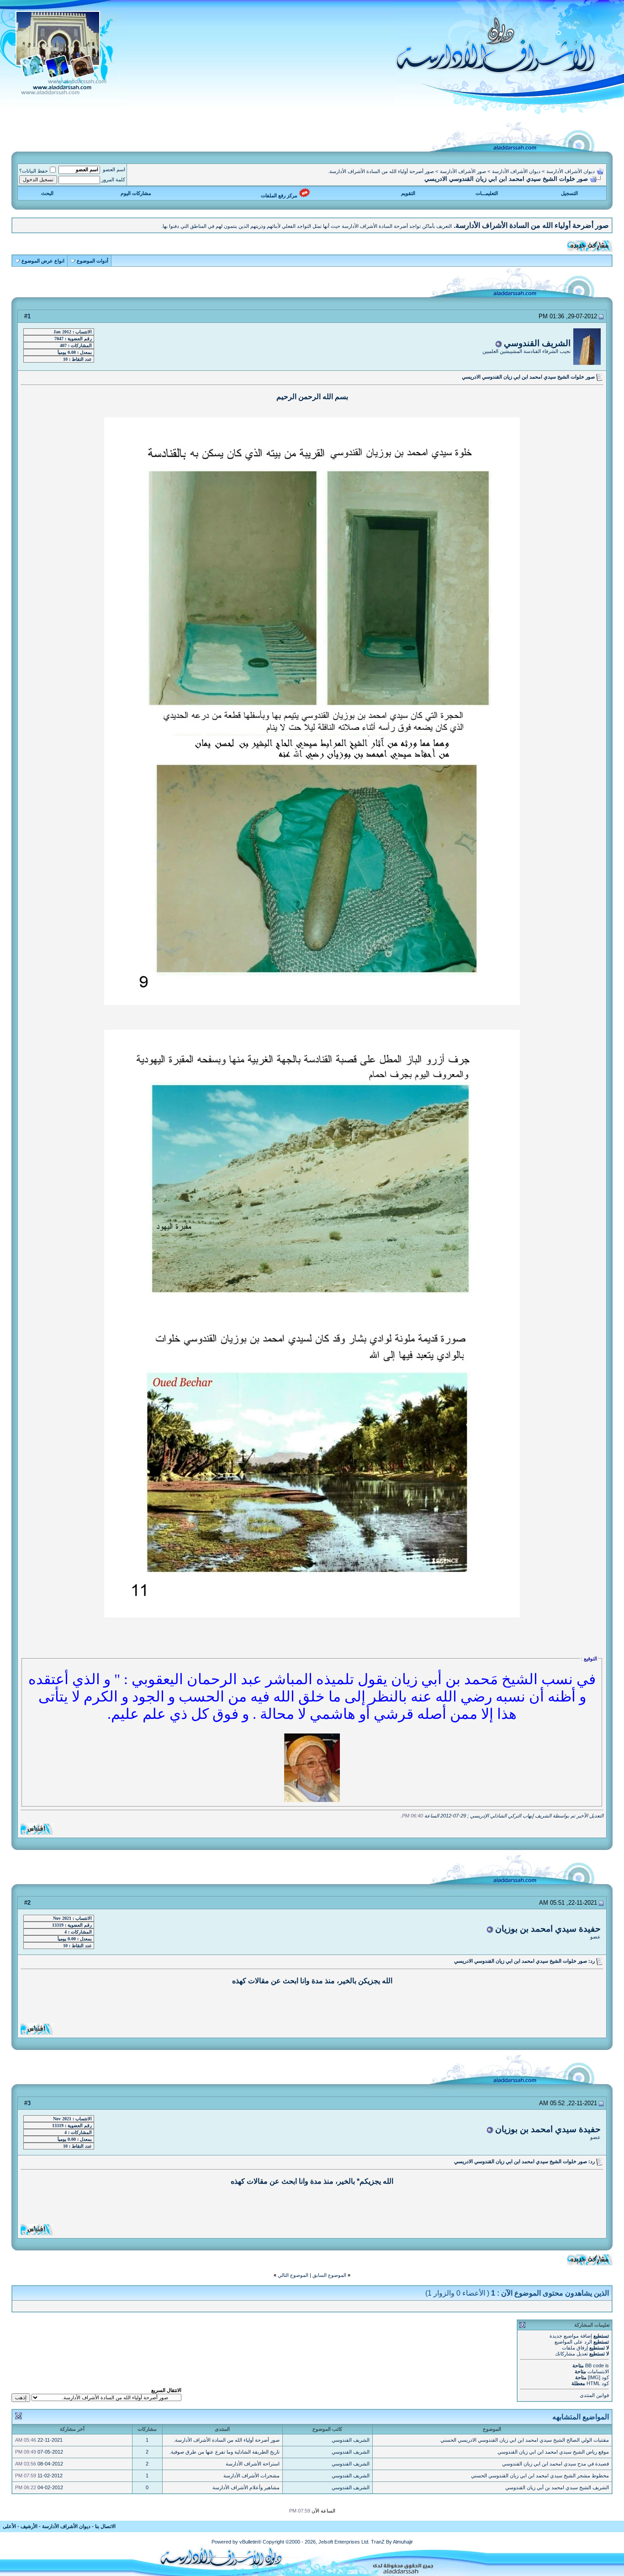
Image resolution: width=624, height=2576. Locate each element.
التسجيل (569, 193)
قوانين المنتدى (594, 2395)
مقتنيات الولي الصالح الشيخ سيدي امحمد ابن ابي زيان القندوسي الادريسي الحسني (525, 2440)
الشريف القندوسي (537, 343)
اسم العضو (114, 169)
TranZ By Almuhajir (392, 2542)
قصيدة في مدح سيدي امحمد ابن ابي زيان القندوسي (555, 2464)
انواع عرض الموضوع (43, 261)
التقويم (408, 193)
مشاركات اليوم (136, 193)
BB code (595, 2365)
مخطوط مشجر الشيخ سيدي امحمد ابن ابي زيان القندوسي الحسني (540, 2476)
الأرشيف (29, 2526)
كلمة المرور (113, 179)
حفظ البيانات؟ (34, 171)
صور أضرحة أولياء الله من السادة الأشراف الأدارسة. (381, 171)
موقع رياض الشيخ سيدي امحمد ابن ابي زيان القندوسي (553, 2452)
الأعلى (9, 2526)
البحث (47, 193)
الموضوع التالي (293, 2275)
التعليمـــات (487, 193)
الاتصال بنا (105, 2526)
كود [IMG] (598, 2377)
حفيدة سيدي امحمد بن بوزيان (548, 1929)
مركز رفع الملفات (280, 195)
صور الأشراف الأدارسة (463, 171)
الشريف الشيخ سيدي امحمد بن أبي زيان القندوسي (557, 2487)
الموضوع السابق (329, 2275)
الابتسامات (598, 2371)
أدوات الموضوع (93, 261)
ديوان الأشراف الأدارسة (571, 171)
